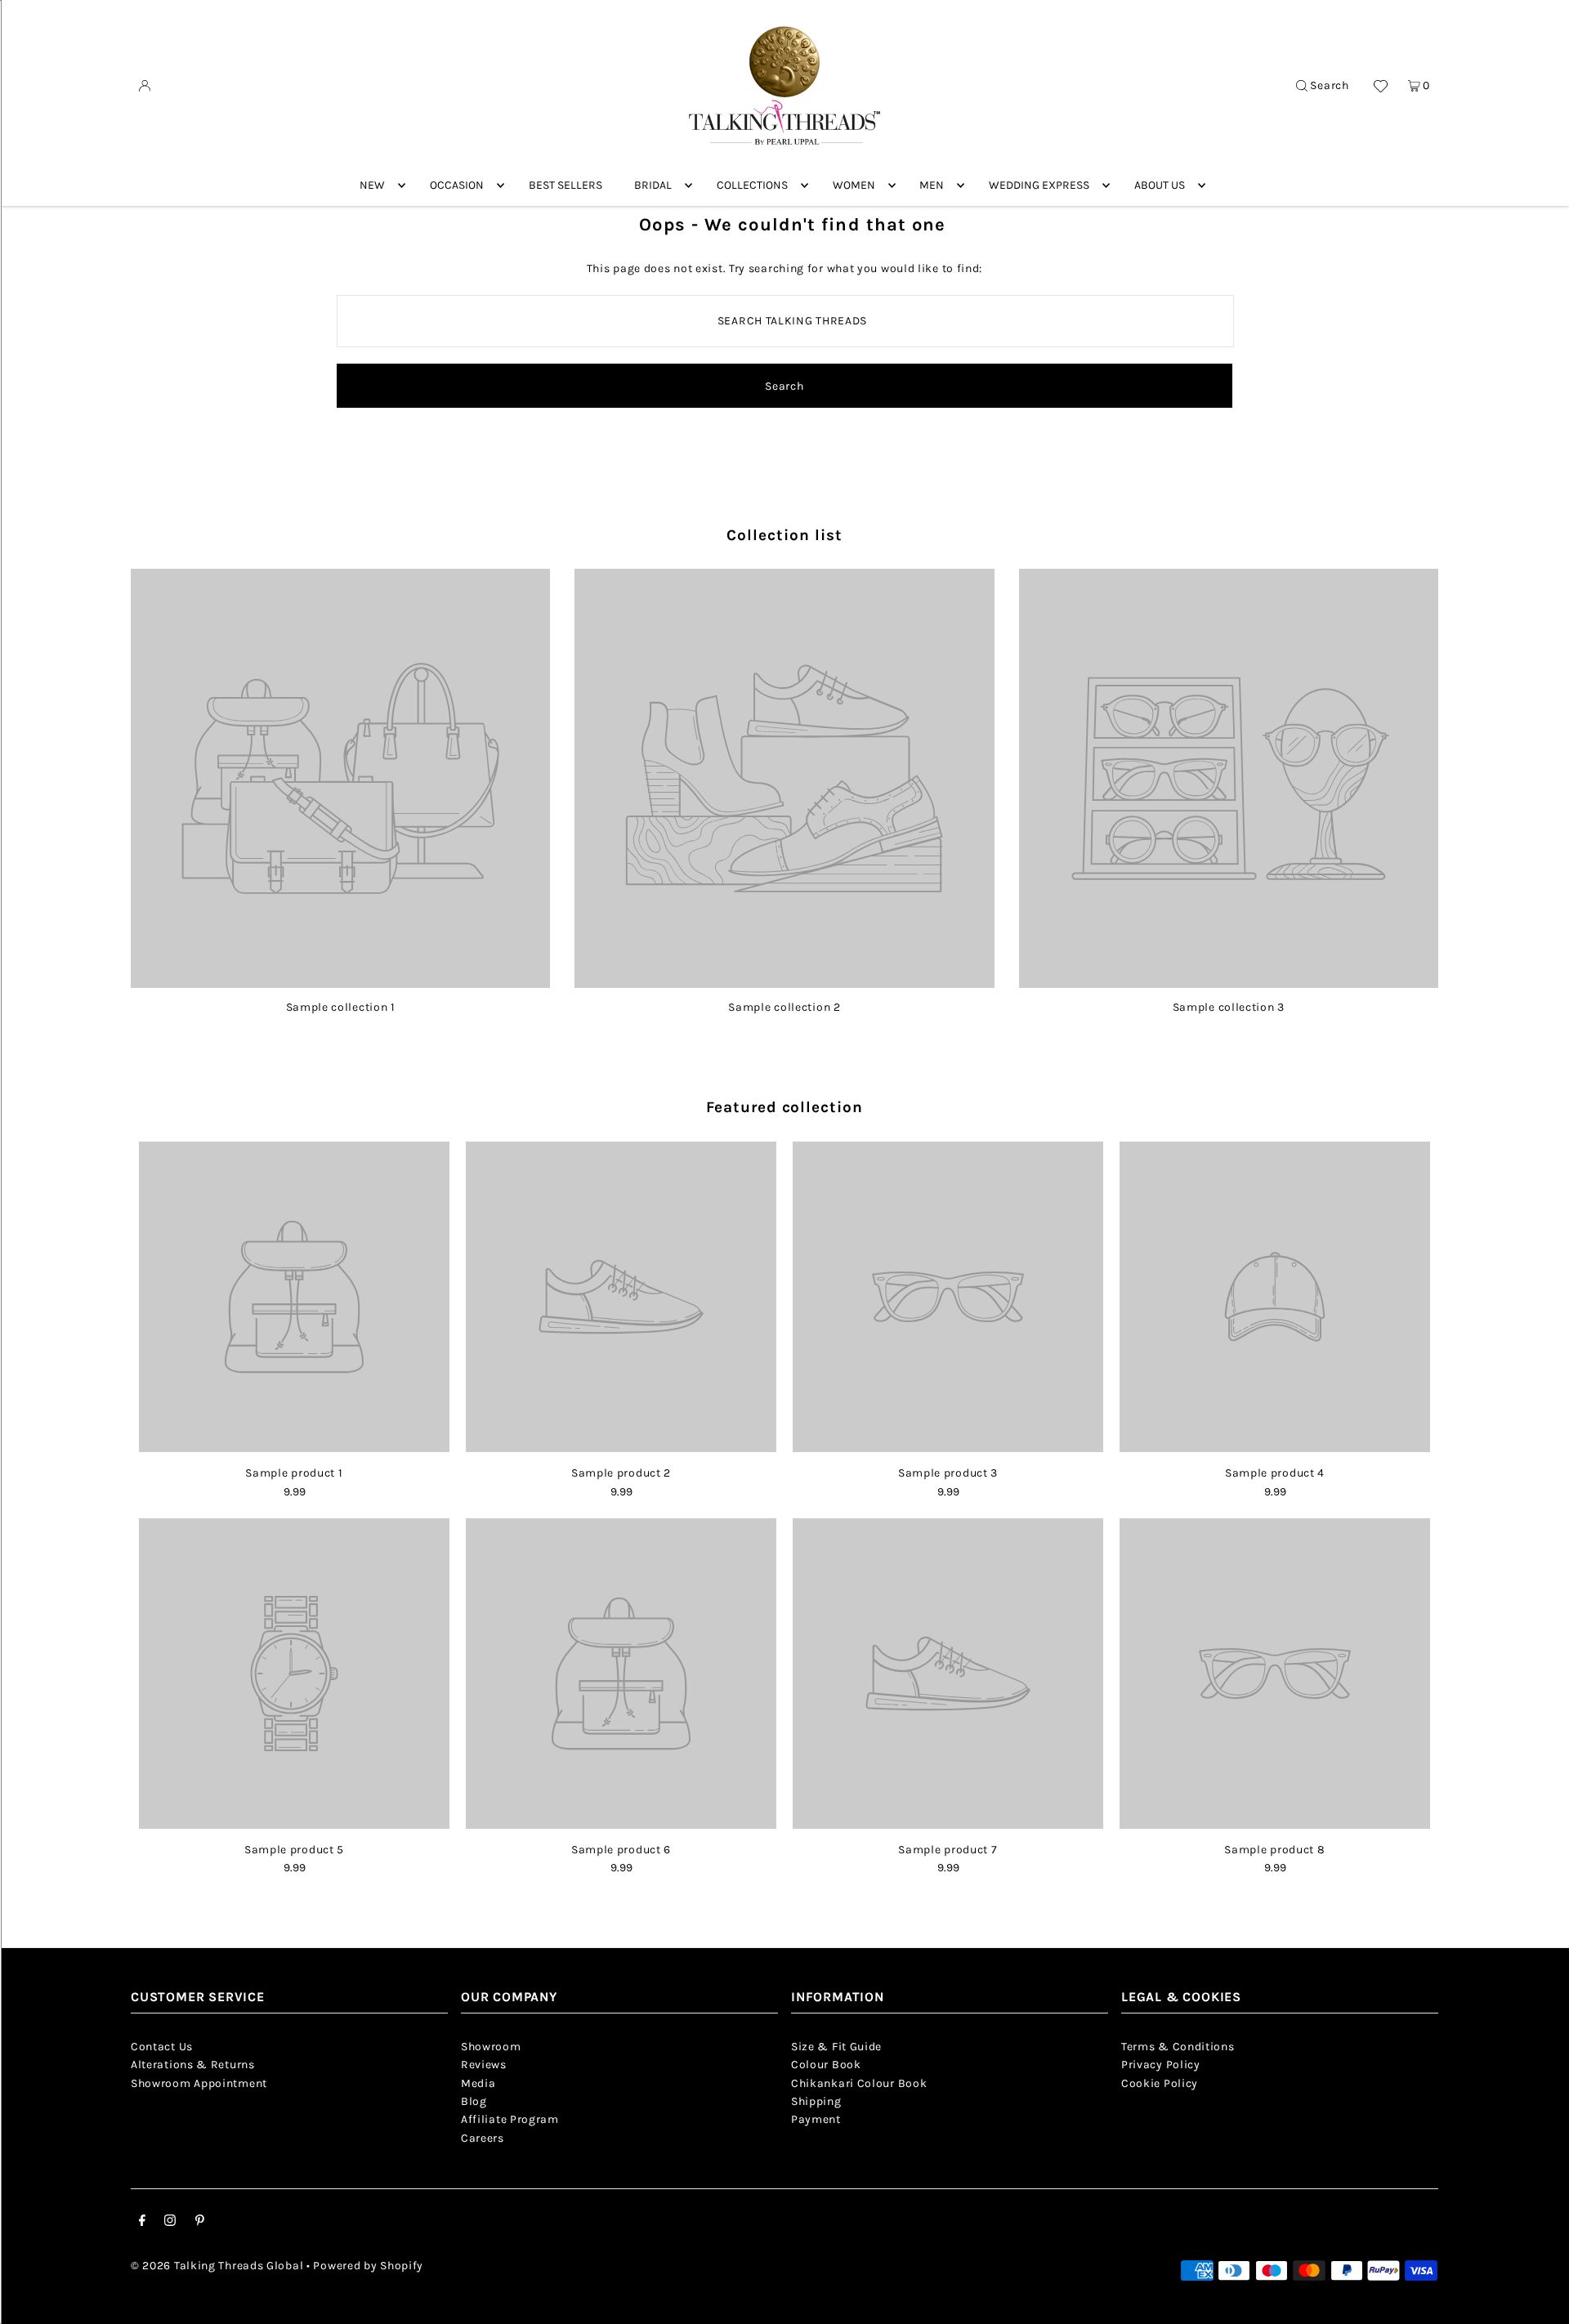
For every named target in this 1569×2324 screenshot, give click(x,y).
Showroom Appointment (199, 2083)
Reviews (484, 2065)
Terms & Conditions (1178, 2047)
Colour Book (826, 2065)
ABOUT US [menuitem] (1160, 185)
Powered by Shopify (368, 2266)
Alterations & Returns (193, 2065)
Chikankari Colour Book (859, 2083)
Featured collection (784, 1107)
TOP (1540, 2301)
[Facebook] (142, 2223)
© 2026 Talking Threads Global (217, 2266)
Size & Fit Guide (836, 2047)
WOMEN (854, 185)
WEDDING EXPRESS (1039, 185)
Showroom (491, 2047)
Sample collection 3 (1229, 1007)
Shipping (816, 2101)
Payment (816, 2119)
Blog (474, 2101)
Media (478, 2083)
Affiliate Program (510, 2119)
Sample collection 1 (341, 1007)
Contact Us (162, 2047)
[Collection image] (340, 982)
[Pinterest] (200, 2223)
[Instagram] (170, 2223)
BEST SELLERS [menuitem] (565, 185)
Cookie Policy (1160, 2083)
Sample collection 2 (784, 1007)
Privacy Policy (1161, 2065)
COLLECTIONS (752, 185)
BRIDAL (653, 185)
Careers (483, 2138)
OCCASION (457, 185)
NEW (372, 185)
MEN (932, 185)
